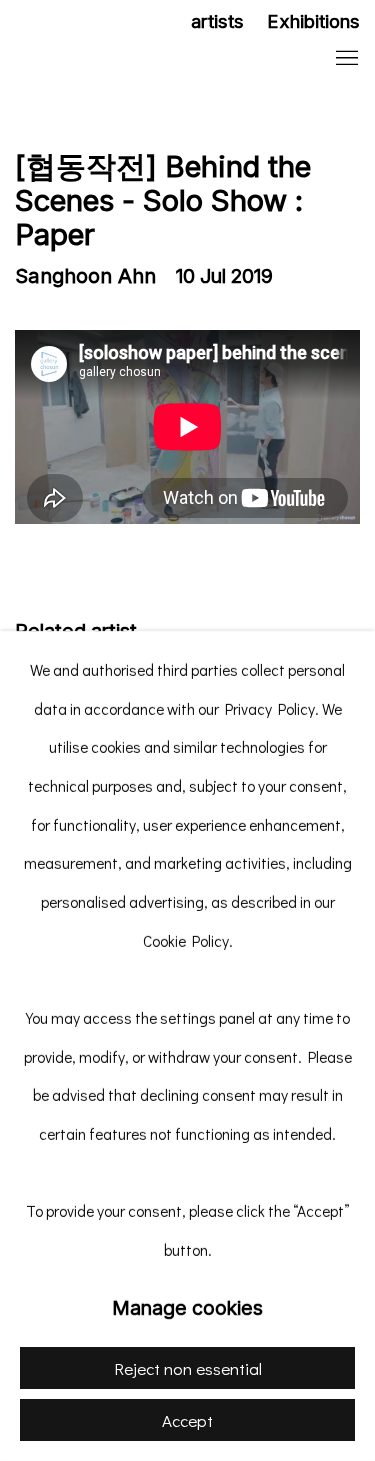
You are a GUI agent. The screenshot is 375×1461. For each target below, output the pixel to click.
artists (217, 21)
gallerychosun (145, 59)
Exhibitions (313, 21)
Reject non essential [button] (188, 1368)
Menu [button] (345, 59)
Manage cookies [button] (187, 1308)
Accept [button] (187, 1420)
